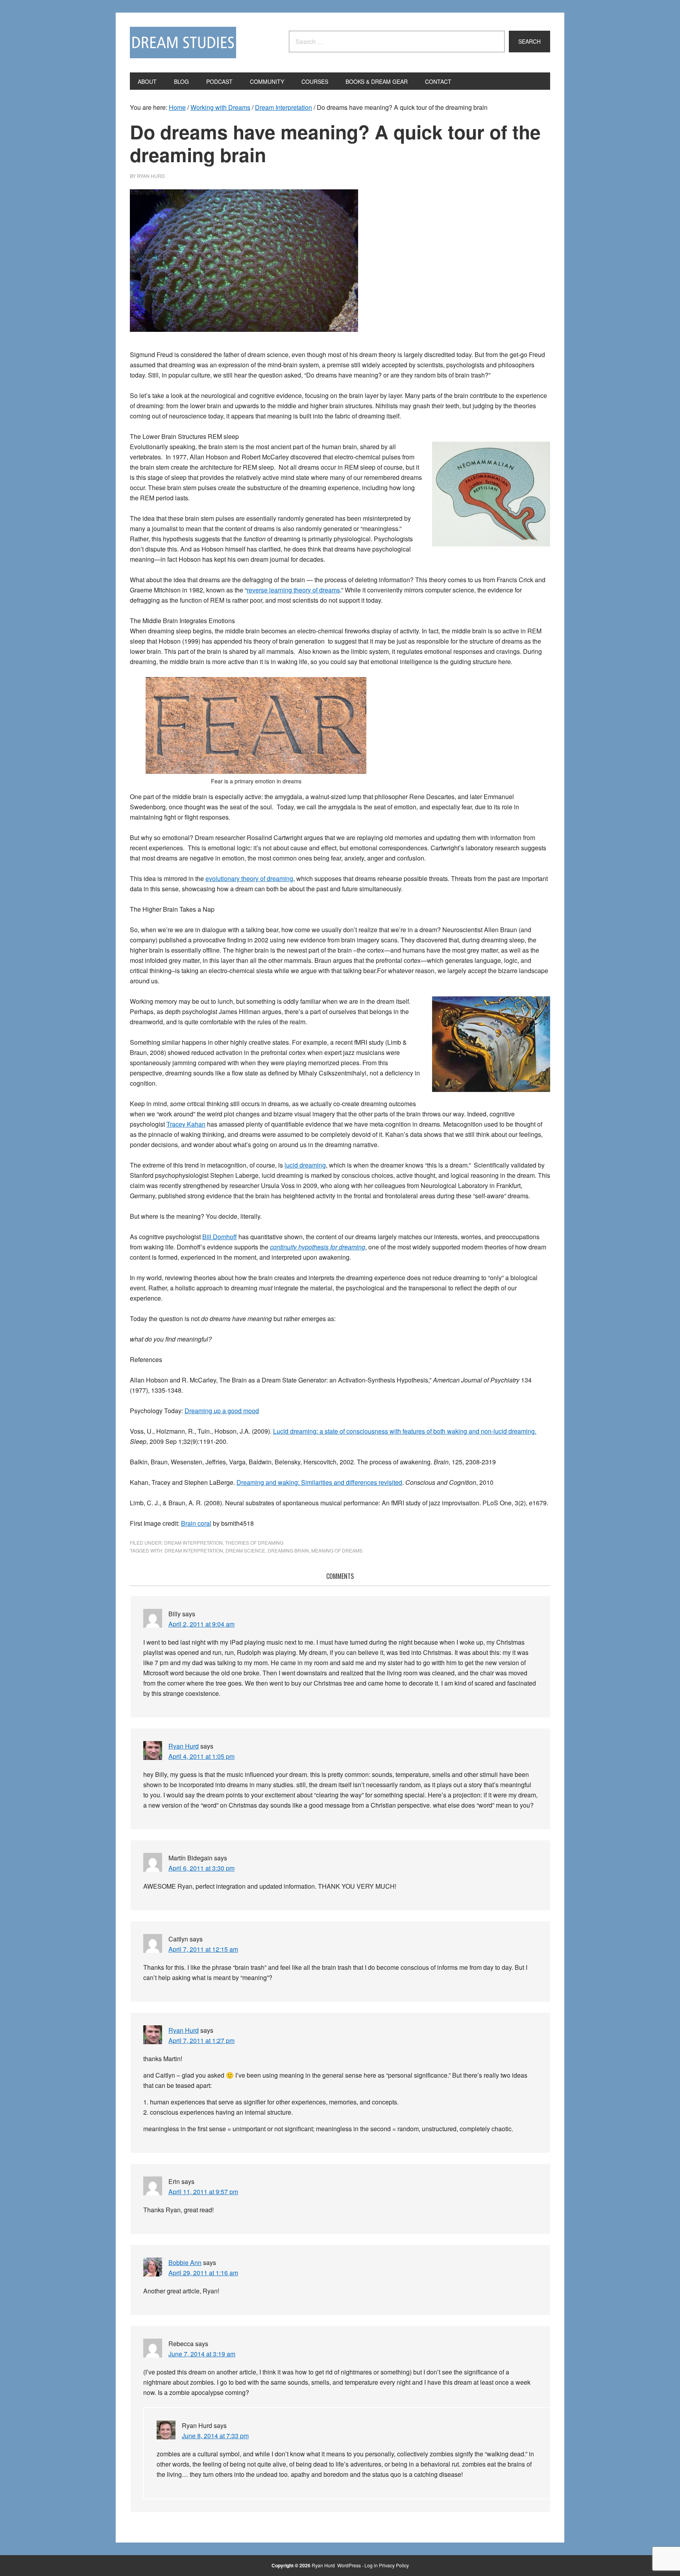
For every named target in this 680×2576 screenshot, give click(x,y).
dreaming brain (288, 1550)
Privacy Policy (394, 2565)
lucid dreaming (305, 1165)
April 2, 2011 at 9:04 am (201, 1624)
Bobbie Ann (185, 2262)
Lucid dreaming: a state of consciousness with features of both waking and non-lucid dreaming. (405, 1431)
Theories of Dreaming (254, 1542)
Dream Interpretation (193, 1542)
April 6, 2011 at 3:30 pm (201, 1868)
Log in (371, 2565)
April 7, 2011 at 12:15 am (203, 1949)
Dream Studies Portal (183, 43)
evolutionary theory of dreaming (249, 878)
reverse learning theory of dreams (293, 590)
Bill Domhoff (220, 1237)
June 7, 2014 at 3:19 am (202, 2354)
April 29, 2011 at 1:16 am (203, 2273)
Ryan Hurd (184, 1746)
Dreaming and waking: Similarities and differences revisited (319, 1482)
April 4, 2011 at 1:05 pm (201, 1756)
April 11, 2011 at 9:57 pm (203, 2192)
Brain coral (196, 1523)
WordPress (349, 2565)
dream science (245, 1550)
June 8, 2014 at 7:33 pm (215, 2436)
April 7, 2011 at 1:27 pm (201, 2040)
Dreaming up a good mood (222, 1411)
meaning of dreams (337, 1550)
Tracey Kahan (186, 1124)
